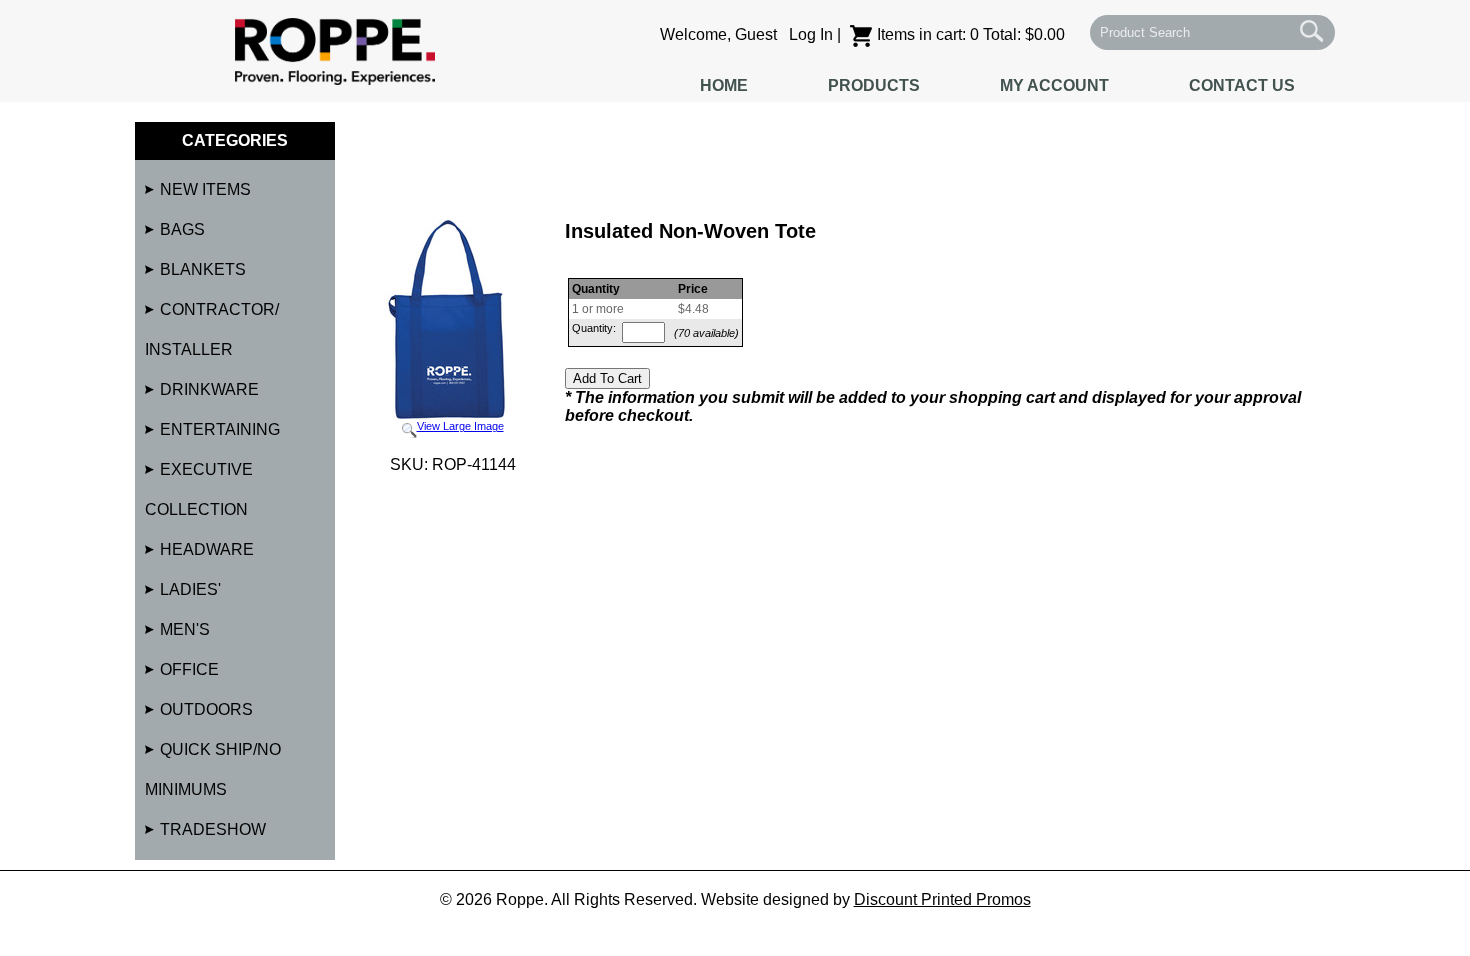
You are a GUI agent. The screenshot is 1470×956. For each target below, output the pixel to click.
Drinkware (209, 389)
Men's (185, 629)
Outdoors (206, 709)
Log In (811, 34)
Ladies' (190, 589)
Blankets (203, 269)
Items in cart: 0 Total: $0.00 (971, 34)
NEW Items (205, 189)
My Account (1054, 85)
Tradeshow (213, 829)
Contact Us (1242, 85)
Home (724, 85)
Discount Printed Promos (942, 899)
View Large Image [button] (460, 426)
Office (189, 669)
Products (874, 85)
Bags (182, 229)
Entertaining (220, 429)
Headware (207, 549)
